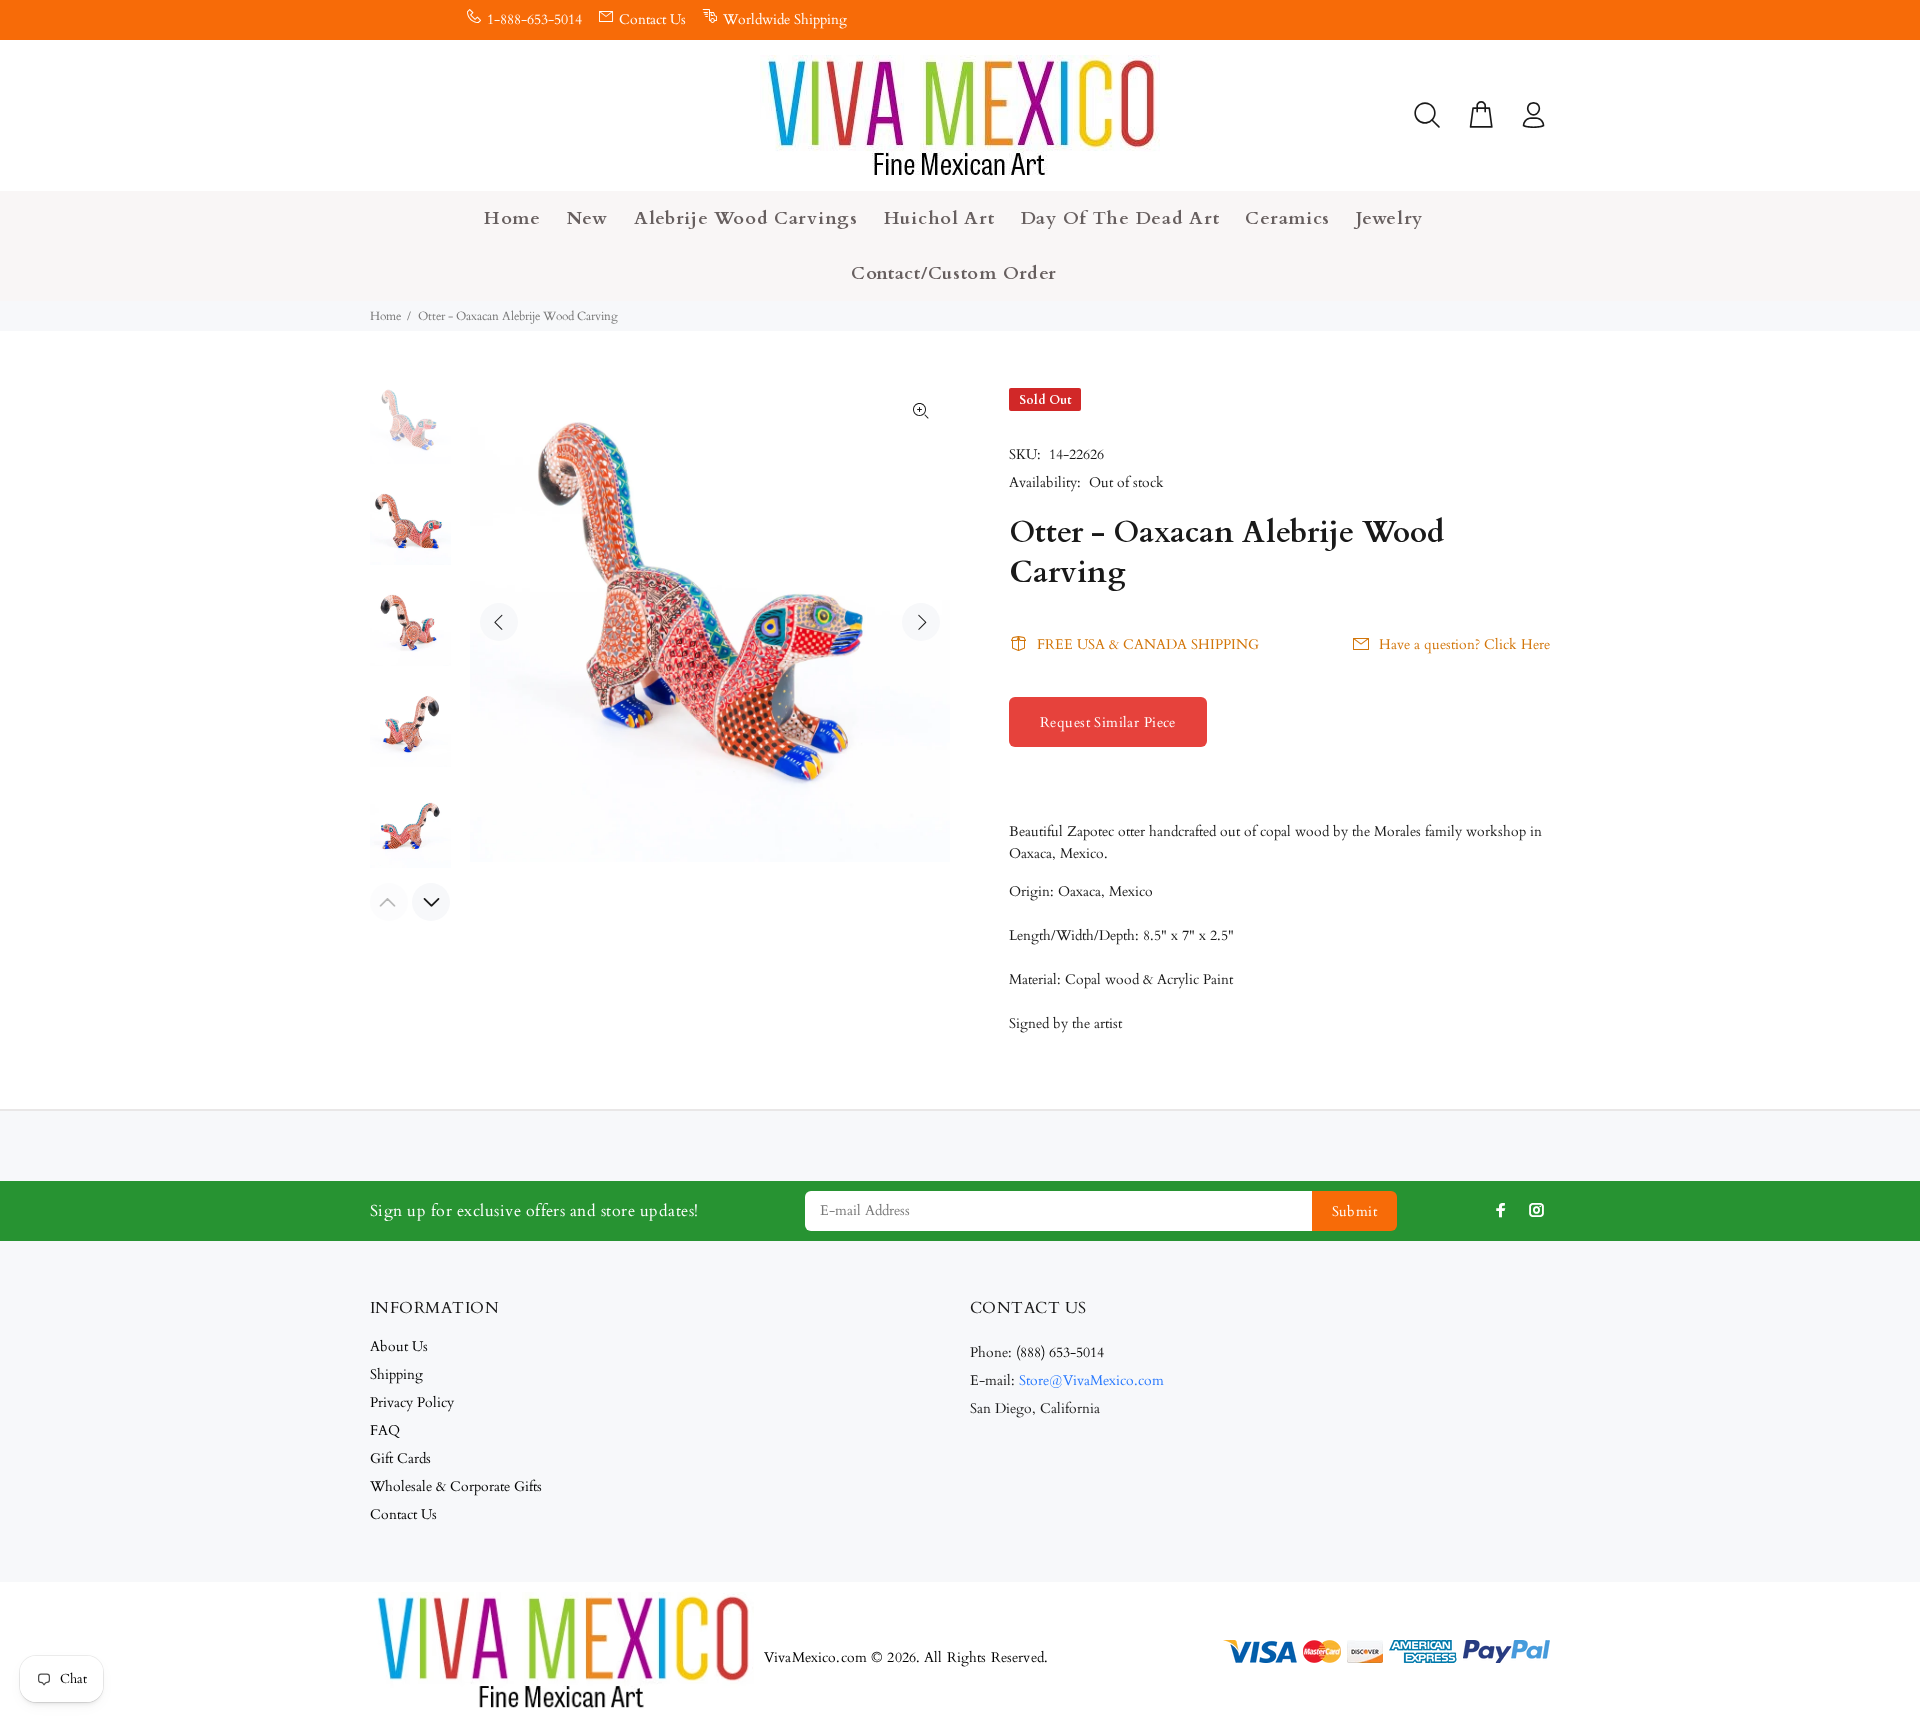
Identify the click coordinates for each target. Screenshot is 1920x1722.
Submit (1355, 1211)
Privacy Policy (412, 1402)
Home (385, 316)
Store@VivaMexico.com (1091, 1380)
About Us (399, 1346)
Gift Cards (400, 1458)
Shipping (396, 1374)
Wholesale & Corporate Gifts (456, 1486)
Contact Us (652, 19)
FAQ (385, 1430)
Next (921, 622)
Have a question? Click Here (1464, 644)
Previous (499, 622)
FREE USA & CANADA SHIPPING (1148, 644)
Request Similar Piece (1108, 722)
